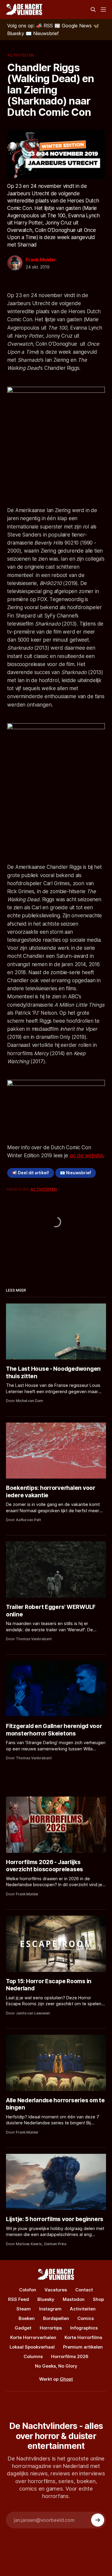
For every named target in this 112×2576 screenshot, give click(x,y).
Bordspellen (56, 2318)
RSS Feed (19, 2299)
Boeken (27, 2318)
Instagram (50, 2309)
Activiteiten (20, 55)
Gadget (23, 2328)
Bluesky (46, 2299)
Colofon (28, 2290)
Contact (84, 2290)
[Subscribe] (98, 2520)
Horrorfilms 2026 (70, 2356)
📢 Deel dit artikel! (30, 1173)
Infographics (84, 2328)
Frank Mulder (41, 260)
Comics (86, 2318)
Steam (24, 2309)
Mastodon (74, 2299)
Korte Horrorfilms (83, 2337)
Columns (33, 2356)
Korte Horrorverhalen (33, 2337)
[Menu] (103, 10)
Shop (98, 2299)
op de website (86, 1156)
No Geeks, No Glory (56, 2366)
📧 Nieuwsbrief (76, 1173)
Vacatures (56, 2290)
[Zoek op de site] (93, 10)
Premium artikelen (83, 2347)
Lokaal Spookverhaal (32, 2347)
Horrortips (51, 2328)
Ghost (66, 2379)
